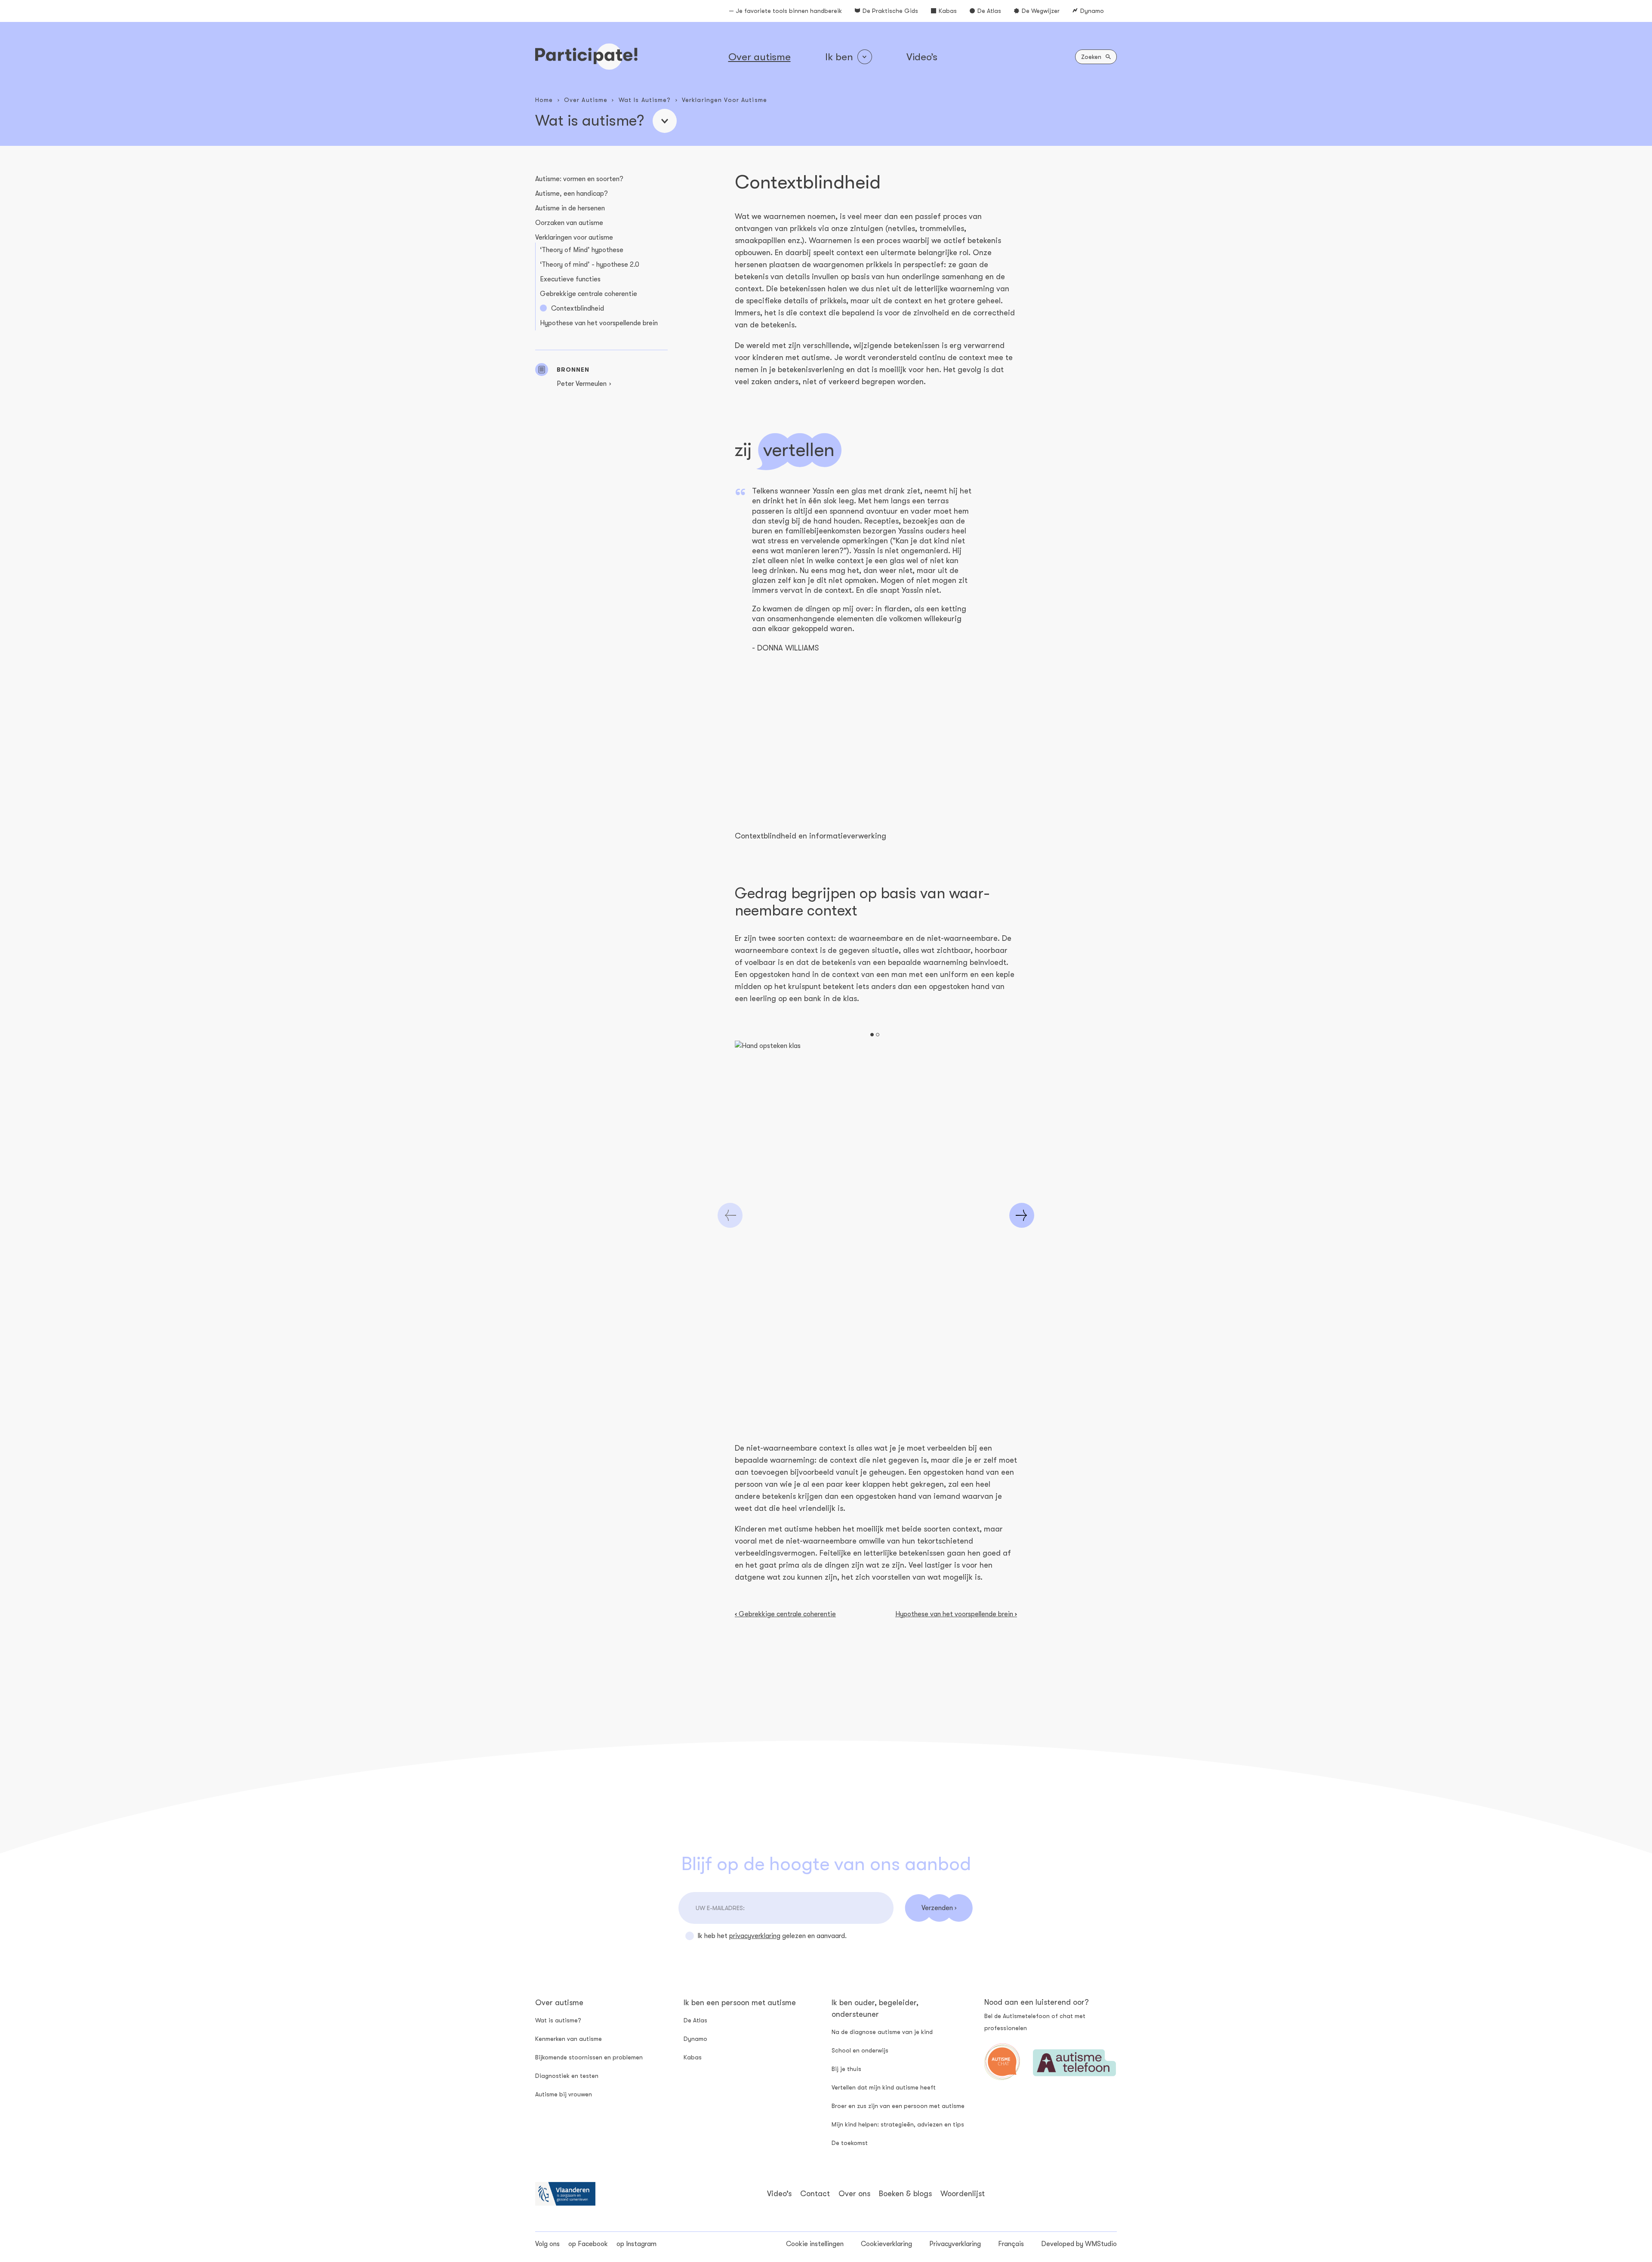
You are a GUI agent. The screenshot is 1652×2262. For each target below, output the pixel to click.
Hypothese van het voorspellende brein (599, 323)
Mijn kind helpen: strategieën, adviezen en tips (898, 2124)
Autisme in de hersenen (570, 208)
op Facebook (588, 2244)
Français (1011, 2244)
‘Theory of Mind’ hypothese (582, 250)
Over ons (854, 2194)
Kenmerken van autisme (569, 2039)
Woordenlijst (963, 2194)
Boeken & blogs (905, 2194)
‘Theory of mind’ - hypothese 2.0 (590, 265)
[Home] (586, 57)
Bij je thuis (846, 2069)
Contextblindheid (578, 308)
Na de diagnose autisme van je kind (882, 2032)
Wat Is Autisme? (645, 100)
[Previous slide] (730, 1215)
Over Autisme (586, 100)
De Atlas (989, 11)
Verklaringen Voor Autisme (724, 100)
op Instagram (636, 2244)
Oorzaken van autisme (569, 223)
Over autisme (760, 57)
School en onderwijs (860, 2050)
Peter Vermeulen (582, 384)
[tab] (872, 1035)
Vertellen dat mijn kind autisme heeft (884, 2087)
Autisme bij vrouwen (564, 2094)
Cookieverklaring (886, 2244)
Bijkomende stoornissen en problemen (589, 2057)
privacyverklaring (755, 1936)
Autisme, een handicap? (572, 194)
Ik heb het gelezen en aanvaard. (772, 1936)
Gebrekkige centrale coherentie (589, 294)
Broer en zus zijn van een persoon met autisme (898, 2106)
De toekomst (850, 2143)
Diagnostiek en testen (567, 2076)
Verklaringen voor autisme (574, 237)
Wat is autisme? (558, 2020)
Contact (815, 2194)
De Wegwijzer (1041, 11)
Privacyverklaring (955, 2244)
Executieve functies (570, 279)
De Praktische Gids (890, 11)
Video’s (922, 57)
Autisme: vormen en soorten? (579, 179)
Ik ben (839, 57)
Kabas (948, 11)
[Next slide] (1022, 1215)
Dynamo (1092, 11)
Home (544, 100)
